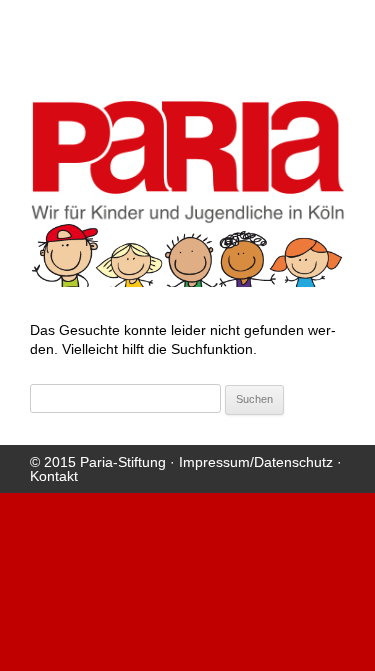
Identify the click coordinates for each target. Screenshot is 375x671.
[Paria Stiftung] (187, 217)
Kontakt (54, 476)
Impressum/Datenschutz (256, 462)
